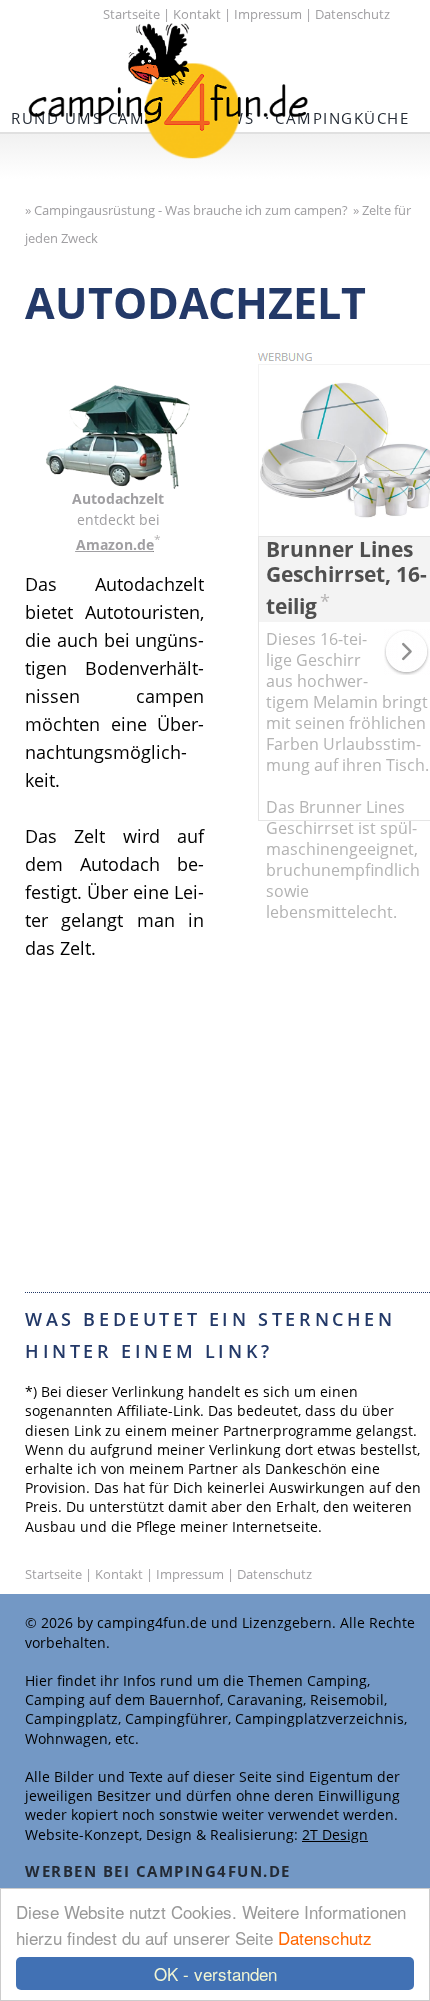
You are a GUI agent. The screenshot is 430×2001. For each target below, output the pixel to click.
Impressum (268, 14)
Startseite (131, 14)
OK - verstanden (215, 1973)
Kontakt (197, 14)
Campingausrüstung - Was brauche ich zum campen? (191, 210)
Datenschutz (325, 1937)
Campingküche (342, 118)
